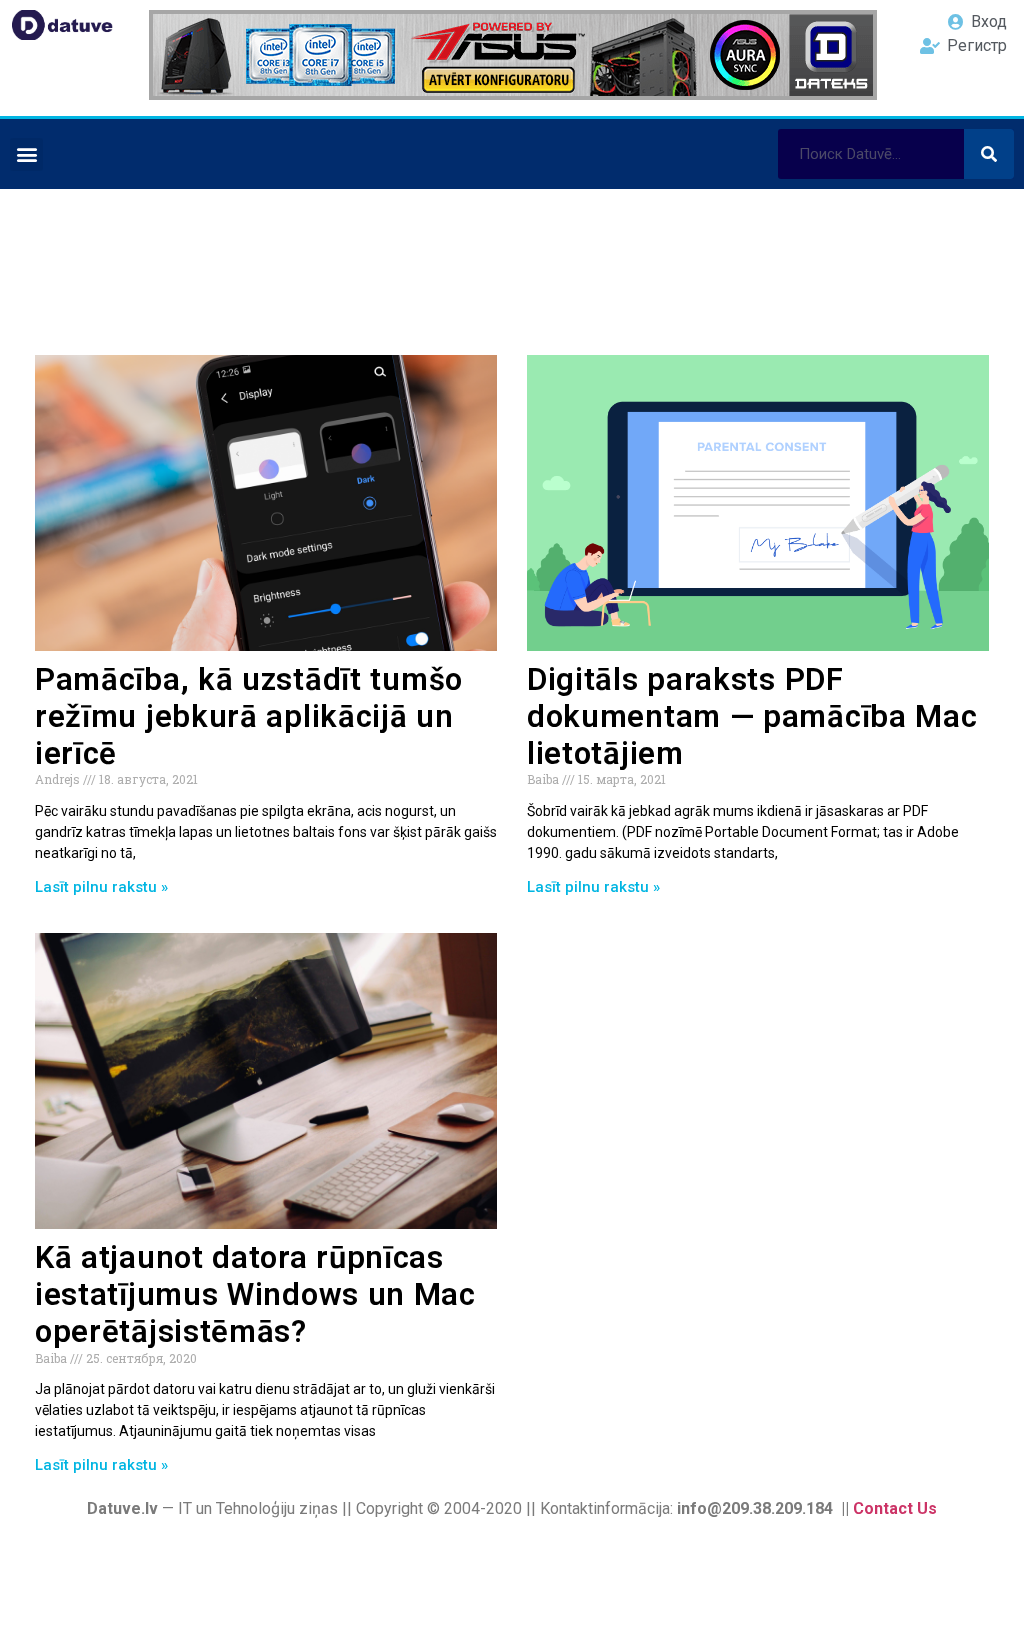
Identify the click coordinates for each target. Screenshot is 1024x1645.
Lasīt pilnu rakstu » (101, 887)
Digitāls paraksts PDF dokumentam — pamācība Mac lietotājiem (752, 716)
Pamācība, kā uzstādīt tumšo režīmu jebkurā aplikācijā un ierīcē (249, 716)
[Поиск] (989, 154)
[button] (26, 154)
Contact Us (895, 1508)
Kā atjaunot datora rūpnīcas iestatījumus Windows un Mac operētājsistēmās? (255, 1294)
